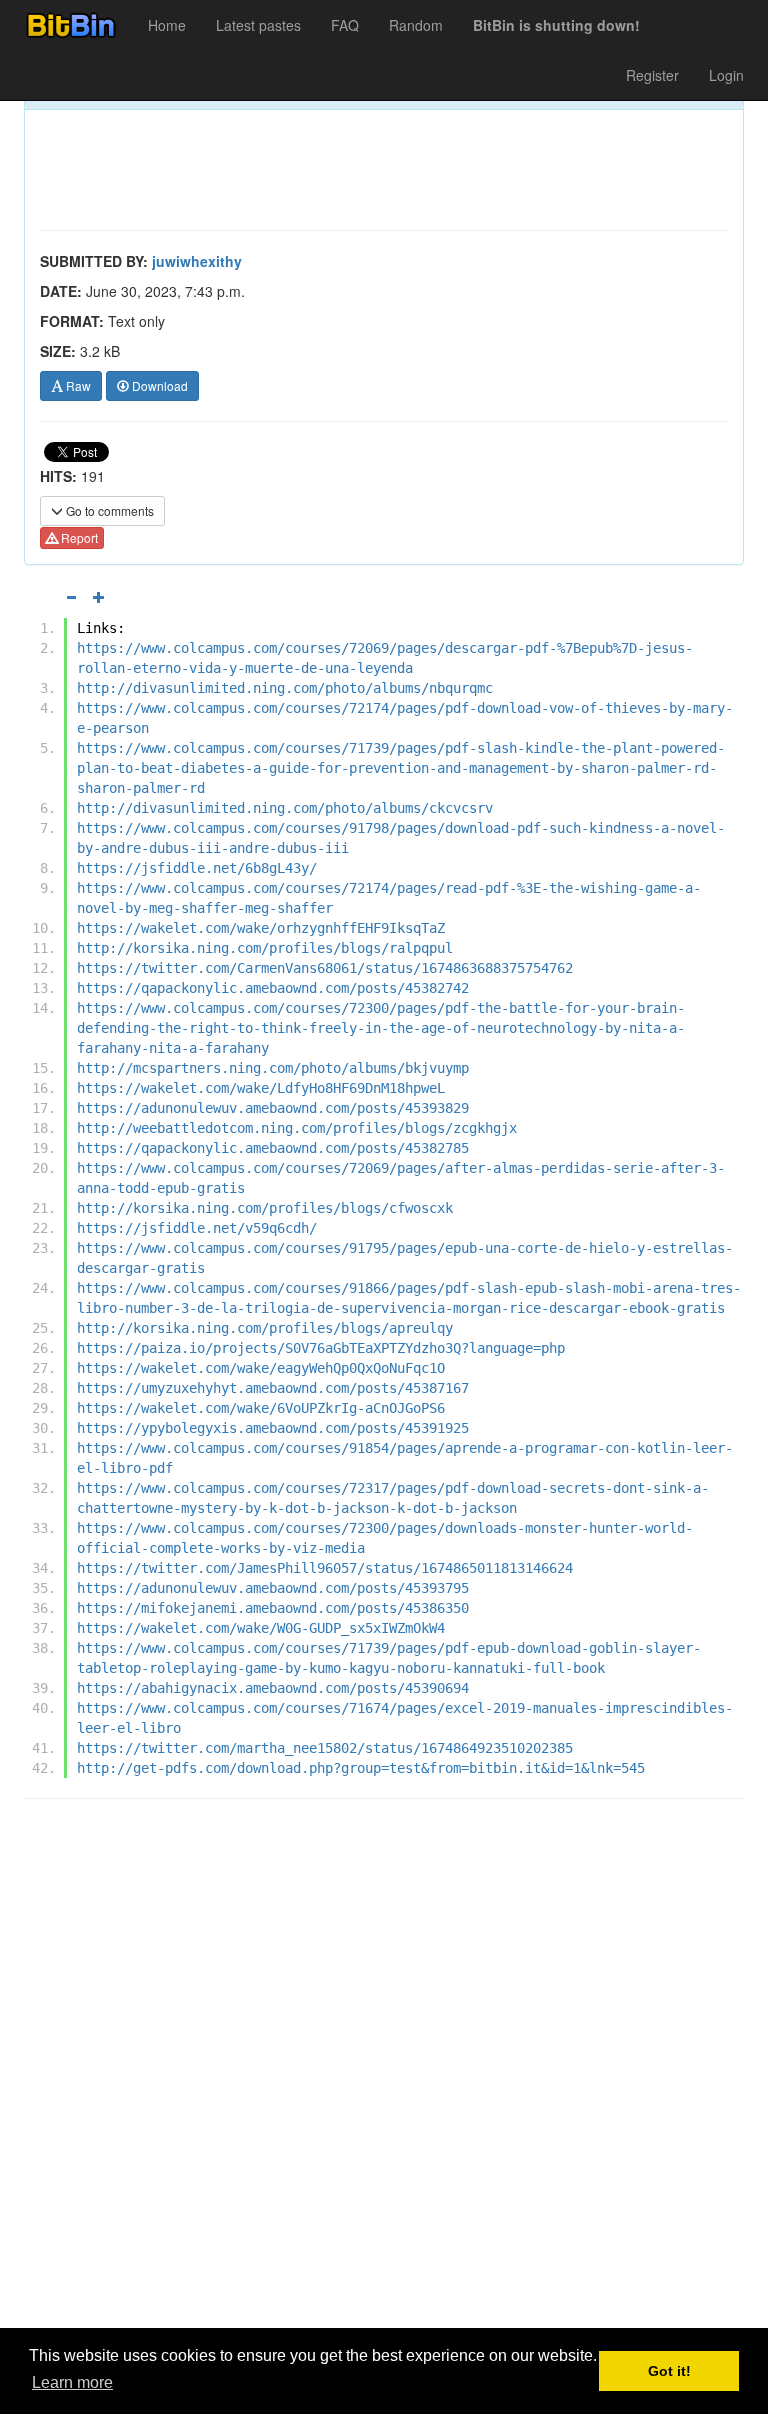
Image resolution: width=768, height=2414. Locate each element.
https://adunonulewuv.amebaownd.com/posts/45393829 (273, 1108)
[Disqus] (384, 2069)
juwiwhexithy (197, 261)
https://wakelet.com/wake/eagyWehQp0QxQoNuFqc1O (261, 1368)
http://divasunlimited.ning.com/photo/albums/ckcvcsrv (285, 808)
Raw (77, 385)
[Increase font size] (99, 597)
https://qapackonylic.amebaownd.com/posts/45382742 (273, 988)
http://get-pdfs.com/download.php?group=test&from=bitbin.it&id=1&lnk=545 (361, 1768)
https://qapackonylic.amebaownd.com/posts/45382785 (273, 1148)
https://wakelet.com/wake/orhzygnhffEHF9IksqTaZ (261, 928)
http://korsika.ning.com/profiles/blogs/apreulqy (265, 1328)
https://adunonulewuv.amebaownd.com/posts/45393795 (273, 1588)
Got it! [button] (669, 2371)
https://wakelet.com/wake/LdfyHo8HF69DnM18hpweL (261, 1088)
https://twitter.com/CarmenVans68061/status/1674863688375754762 (325, 968)
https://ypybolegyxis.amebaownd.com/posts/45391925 (273, 1428)
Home (167, 25)
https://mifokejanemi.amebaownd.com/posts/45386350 (273, 1608)
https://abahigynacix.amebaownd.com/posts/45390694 (273, 1688)
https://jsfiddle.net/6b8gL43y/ (197, 868)
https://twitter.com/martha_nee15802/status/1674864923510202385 (325, 1748)
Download (158, 385)
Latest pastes (258, 25)
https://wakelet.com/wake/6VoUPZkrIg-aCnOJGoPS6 (261, 1408)
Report (78, 537)
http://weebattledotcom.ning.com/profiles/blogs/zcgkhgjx (297, 1128)
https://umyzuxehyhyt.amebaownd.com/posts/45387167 (273, 1388)
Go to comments (108, 510)
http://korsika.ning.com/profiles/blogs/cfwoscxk (265, 1208)
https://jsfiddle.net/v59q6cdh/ (197, 1228)
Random (416, 25)
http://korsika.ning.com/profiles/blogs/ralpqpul (265, 948)
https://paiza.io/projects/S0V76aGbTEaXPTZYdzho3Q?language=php (321, 1348)
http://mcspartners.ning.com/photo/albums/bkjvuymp (273, 1068)
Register (652, 75)
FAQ (345, 25)
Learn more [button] (72, 2382)
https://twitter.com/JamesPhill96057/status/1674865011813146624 (325, 1568)
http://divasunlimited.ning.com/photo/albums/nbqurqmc (285, 688)
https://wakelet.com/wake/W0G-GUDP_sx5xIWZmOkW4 (261, 1628)
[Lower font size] (71, 597)
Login (726, 75)
